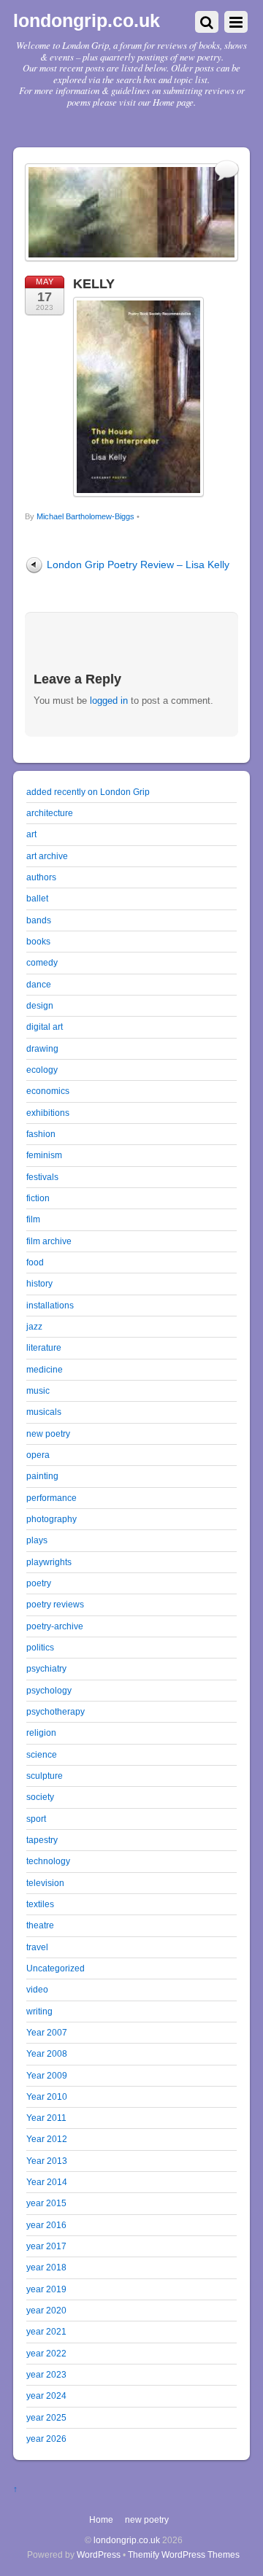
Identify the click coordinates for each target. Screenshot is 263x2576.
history (39, 1283)
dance (39, 984)
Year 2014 (47, 2182)
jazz (34, 1326)
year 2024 (46, 2395)
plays (37, 1540)
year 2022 (46, 2353)
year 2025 (46, 2417)
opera (38, 1455)
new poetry (48, 1434)
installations (50, 1305)
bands (39, 920)
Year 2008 (47, 2053)
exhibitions (48, 1113)
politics (40, 1647)
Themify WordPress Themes (184, 2554)
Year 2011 (46, 2118)
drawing (42, 1048)
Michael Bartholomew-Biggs (85, 516)
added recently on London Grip (88, 792)
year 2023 (46, 2374)
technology (48, 1861)
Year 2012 (47, 2139)
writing (39, 2011)
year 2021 (46, 2331)
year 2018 (46, 2267)
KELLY (94, 284)
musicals (44, 1412)
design (40, 1005)
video (37, 1989)
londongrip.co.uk (127, 2540)
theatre (40, 1925)
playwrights (49, 1562)
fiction (38, 1198)
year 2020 (46, 2310)
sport (36, 1819)
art (31, 834)
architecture (50, 813)
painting (42, 1476)
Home (101, 2519)
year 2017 (46, 2246)
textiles (40, 1904)
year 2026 (46, 2439)
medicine (45, 1369)
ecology (42, 1070)
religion (41, 1733)
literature (44, 1347)
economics (48, 1091)
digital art (45, 1027)
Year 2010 (47, 2096)
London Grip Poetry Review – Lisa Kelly (138, 565)
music (38, 1390)
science (42, 1754)
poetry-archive (55, 1626)
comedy (42, 962)
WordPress (99, 2554)
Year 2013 (47, 2161)
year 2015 (46, 2203)
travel (37, 1947)
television (45, 1883)
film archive (49, 1241)
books (38, 941)
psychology (49, 1690)
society (40, 1797)
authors (41, 877)
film (33, 1219)
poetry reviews (55, 1604)
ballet (37, 898)
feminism (44, 1155)
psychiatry (46, 1668)
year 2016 (46, 2225)
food (35, 1262)
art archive (47, 856)
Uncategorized (56, 1968)
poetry (39, 1583)
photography (52, 1519)
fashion (41, 1134)
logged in (109, 701)
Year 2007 (47, 2032)
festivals (42, 1177)
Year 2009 (47, 2075)
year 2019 (46, 2289)
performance (52, 1498)
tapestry (42, 1840)
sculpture (45, 1776)
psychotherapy (56, 1711)
